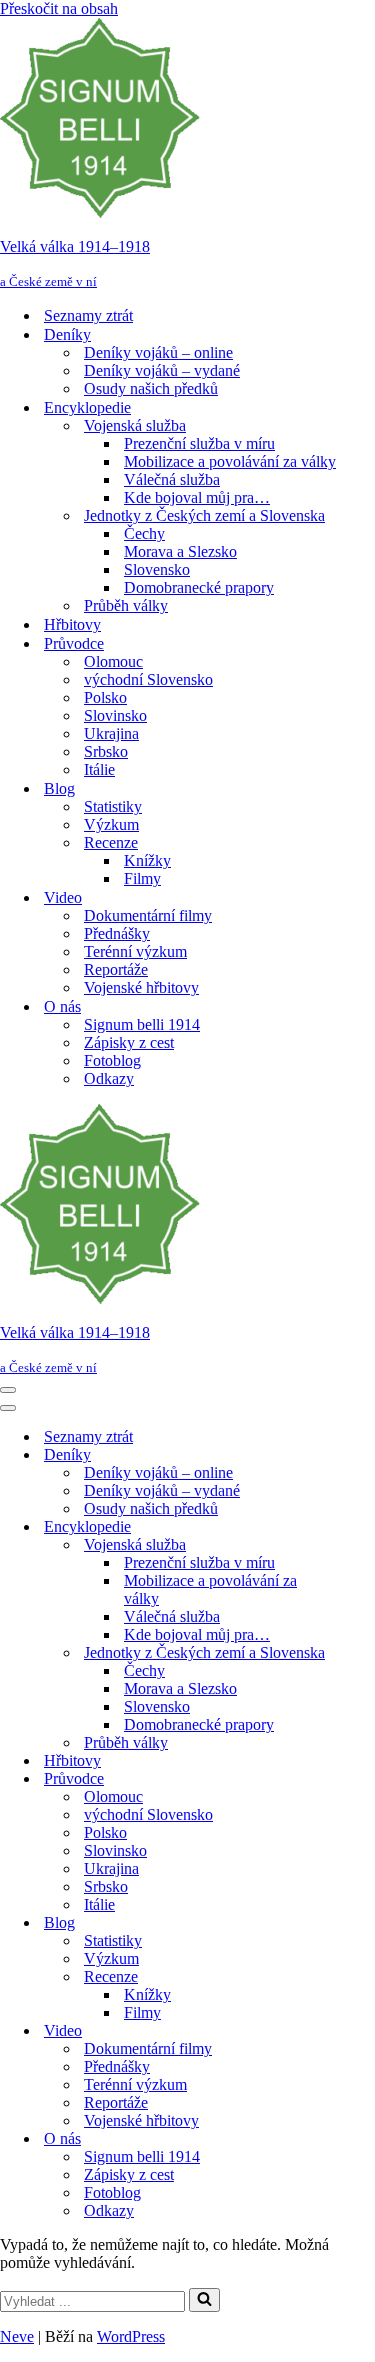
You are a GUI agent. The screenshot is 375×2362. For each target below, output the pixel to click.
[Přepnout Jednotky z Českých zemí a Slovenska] (350, 1653)
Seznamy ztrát (88, 315)
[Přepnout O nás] (350, 2139)
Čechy (144, 533)
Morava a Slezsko (180, 551)
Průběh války (126, 605)
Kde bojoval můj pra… (197, 497)
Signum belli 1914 (142, 1024)
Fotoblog (112, 1060)
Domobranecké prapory (199, 587)
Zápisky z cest (129, 1042)
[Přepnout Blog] (350, 1923)
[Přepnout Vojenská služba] (350, 1545)
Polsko (105, 697)
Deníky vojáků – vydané (162, 370)
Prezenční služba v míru (199, 443)
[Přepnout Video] (350, 2031)
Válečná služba (172, 479)
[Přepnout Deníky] (350, 1455)
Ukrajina (111, 733)
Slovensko (157, 569)
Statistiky (113, 806)
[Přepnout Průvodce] (350, 1779)
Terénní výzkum (135, 951)
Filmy (142, 878)
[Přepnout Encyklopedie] (350, 1527)
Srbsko (106, 751)
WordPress (131, 2336)
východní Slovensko (148, 679)
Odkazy (109, 1078)
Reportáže (116, 969)
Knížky (147, 860)
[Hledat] (204, 2300)
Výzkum (111, 824)
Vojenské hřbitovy (141, 987)
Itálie (99, 769)
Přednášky (117, 933)
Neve (17, 2336)
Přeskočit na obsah (59, 8)
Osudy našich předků (151, 388)
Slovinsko (115, 715)
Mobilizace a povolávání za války (230, 461)
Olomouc (113, 661)
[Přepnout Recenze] (350, 1977)
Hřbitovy (72, 624)
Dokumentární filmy (148, 915)
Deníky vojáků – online (158, 352)
